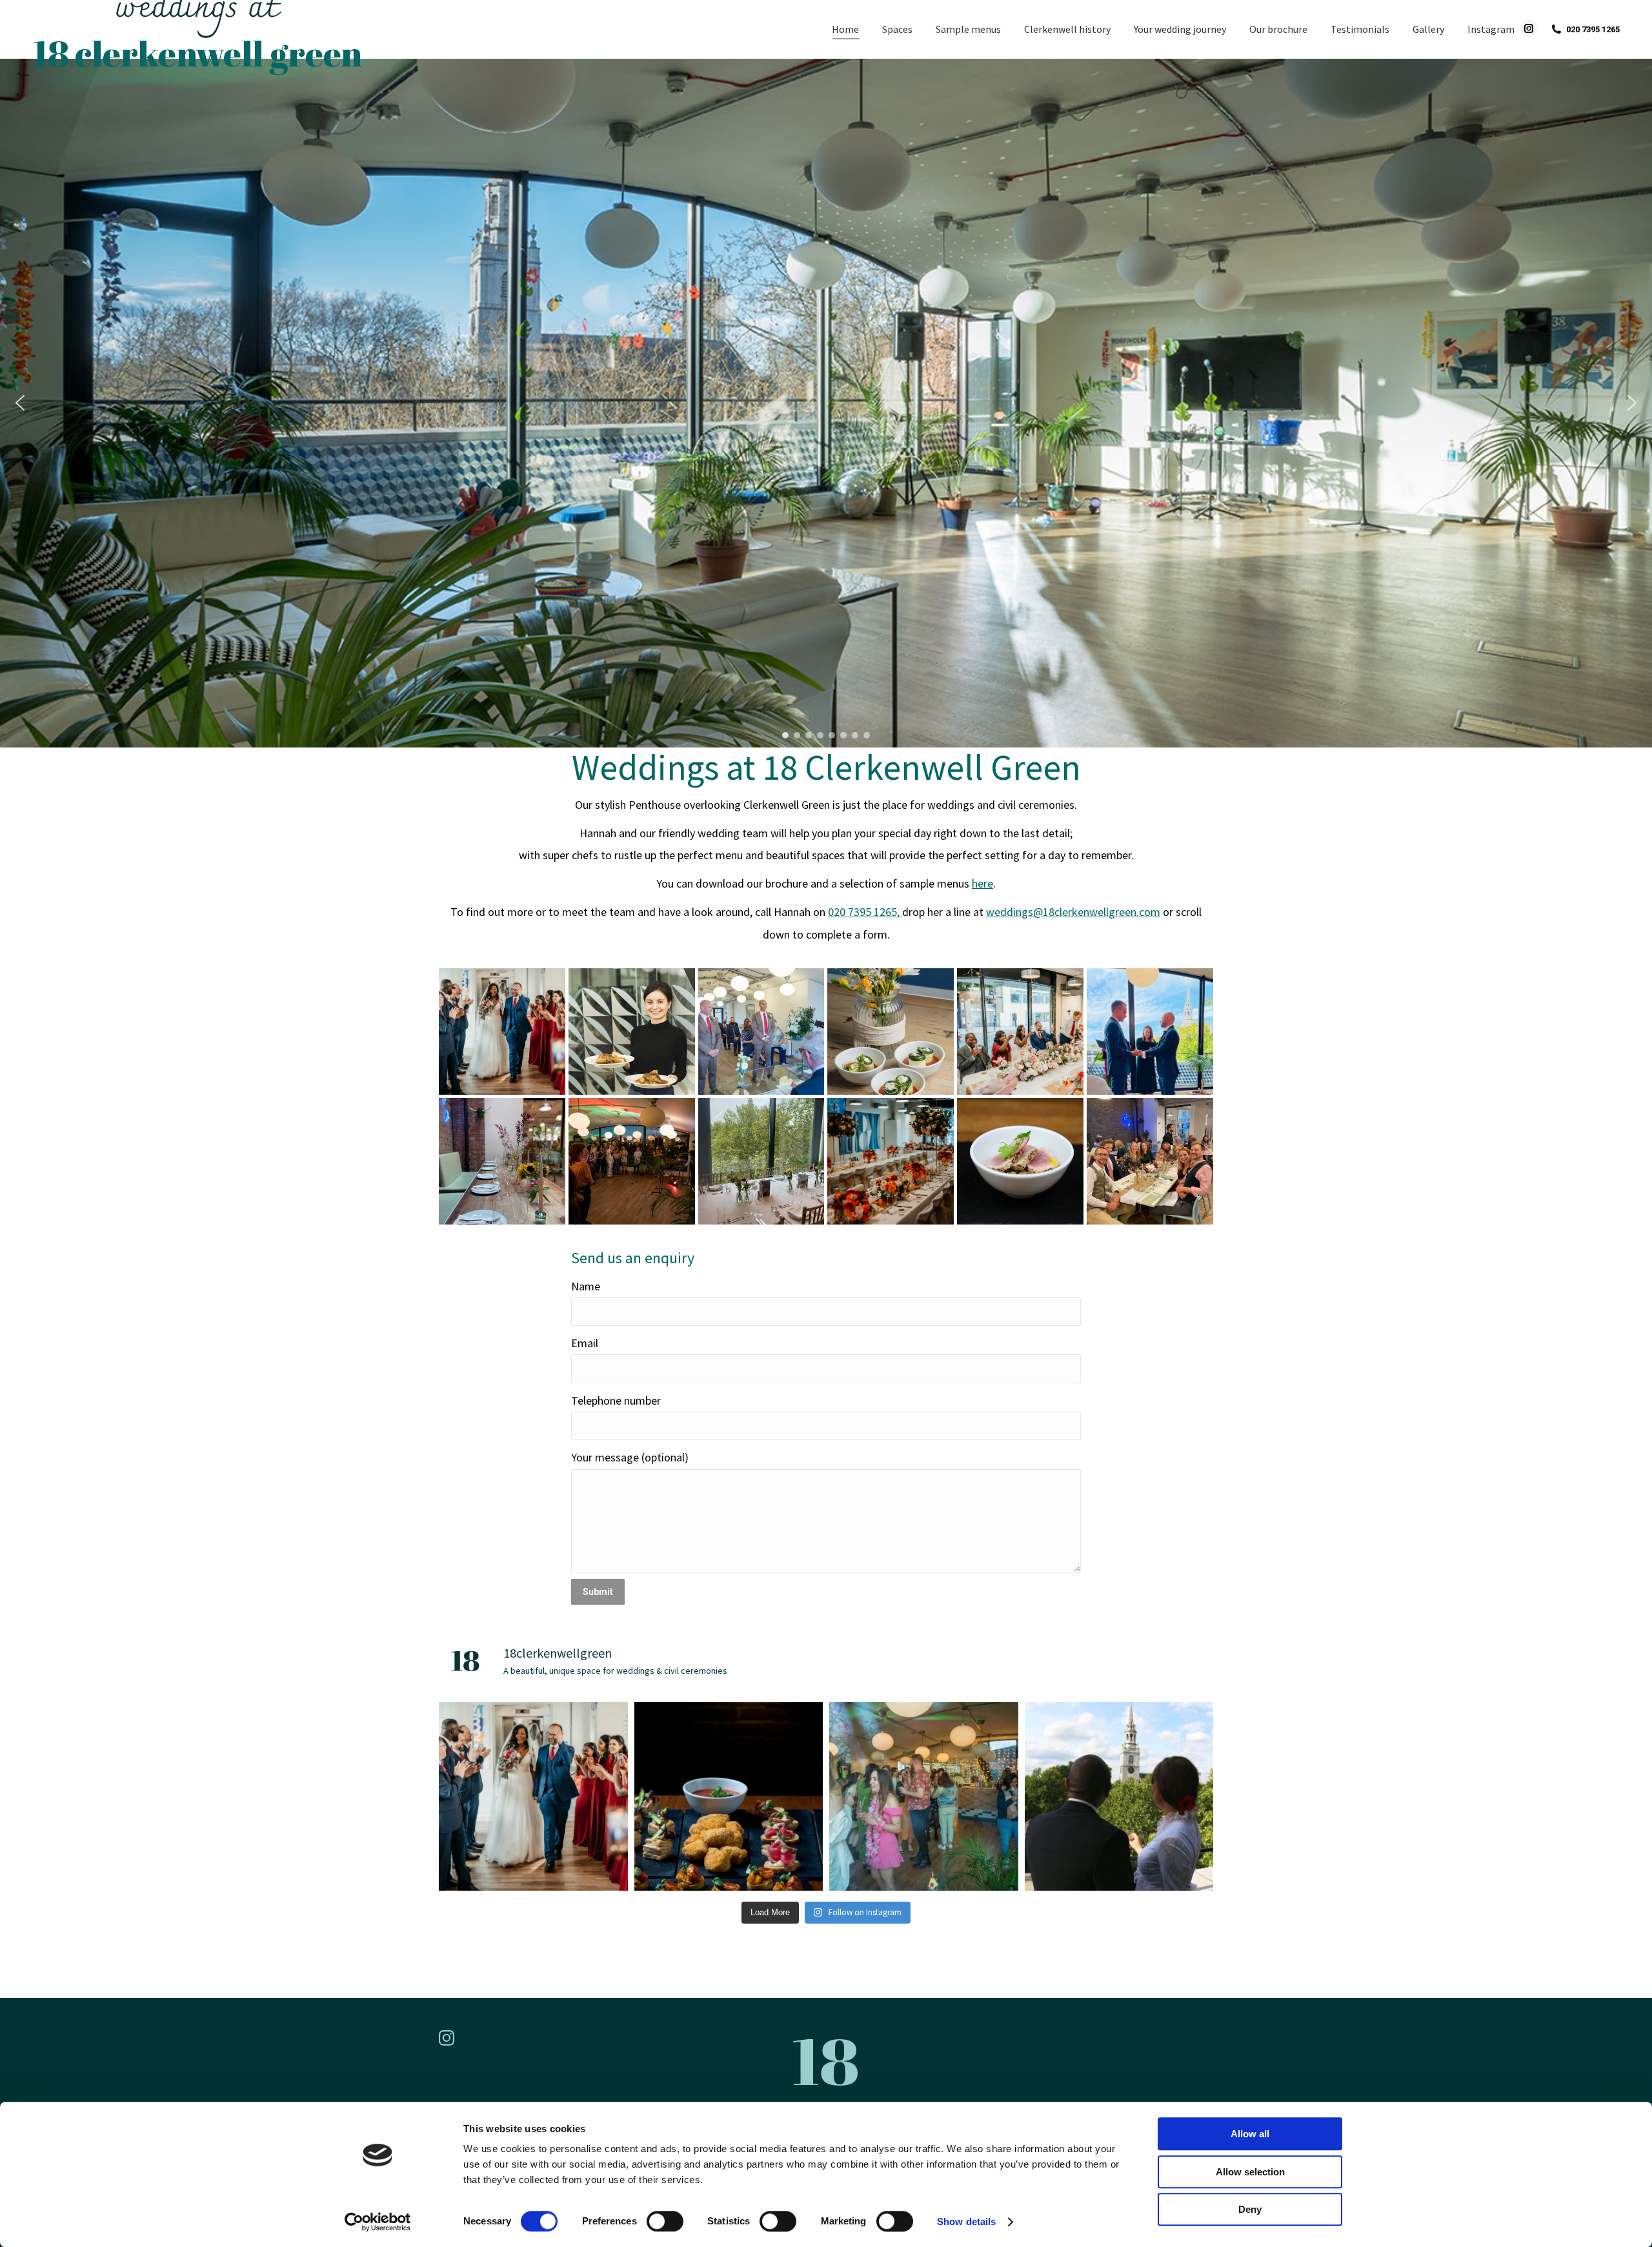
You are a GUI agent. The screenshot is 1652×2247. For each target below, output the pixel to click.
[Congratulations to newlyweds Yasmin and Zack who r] (533, 1797)
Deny (1250, 2209)
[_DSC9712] (891, 1032)
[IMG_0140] (502, 1161)
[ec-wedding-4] (502, 1032)
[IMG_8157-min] (761, 1032)
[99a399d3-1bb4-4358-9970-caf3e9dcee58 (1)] (1150, 1161)
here (982, 883)
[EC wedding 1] (891, 1161)
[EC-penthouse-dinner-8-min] (632, 1032)
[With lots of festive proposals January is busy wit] (1119, 1797)
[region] (826, 403)
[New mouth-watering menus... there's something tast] (729, 1797)
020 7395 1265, (865, 912)
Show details (966, 2222)
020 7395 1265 (1593, 29)
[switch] (665, 2221)
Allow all (1250, 2134)
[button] (20, 403)
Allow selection (1250, 2172)
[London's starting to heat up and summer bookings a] (924, 1797)
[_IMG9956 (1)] (632, 1161)
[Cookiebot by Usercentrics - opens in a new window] (378, 2222)
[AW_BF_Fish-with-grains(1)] (1020, 1161)
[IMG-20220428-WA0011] (761, 1161)
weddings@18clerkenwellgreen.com (1073, 912)
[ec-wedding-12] (1020, 1032)
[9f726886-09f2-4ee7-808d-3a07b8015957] (1150, 1032)
